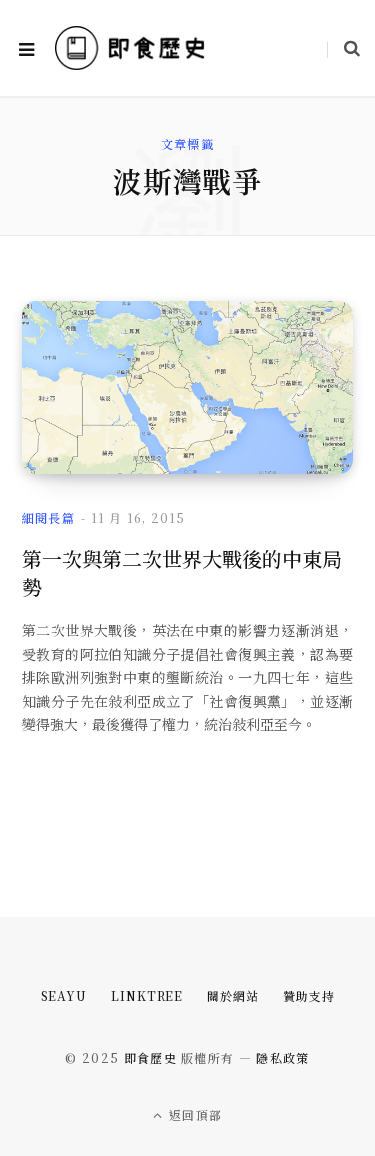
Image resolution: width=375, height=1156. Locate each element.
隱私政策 (282, 1057)
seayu (64, 995)
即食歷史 (150, 1057)
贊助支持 (309, 995)
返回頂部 (193, 1114)
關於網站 (233, 995)
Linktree (147, 995)
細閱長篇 (48, 517)
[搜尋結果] (343, 48)
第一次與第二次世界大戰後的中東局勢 (182, 572)
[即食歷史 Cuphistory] (130, 47)
